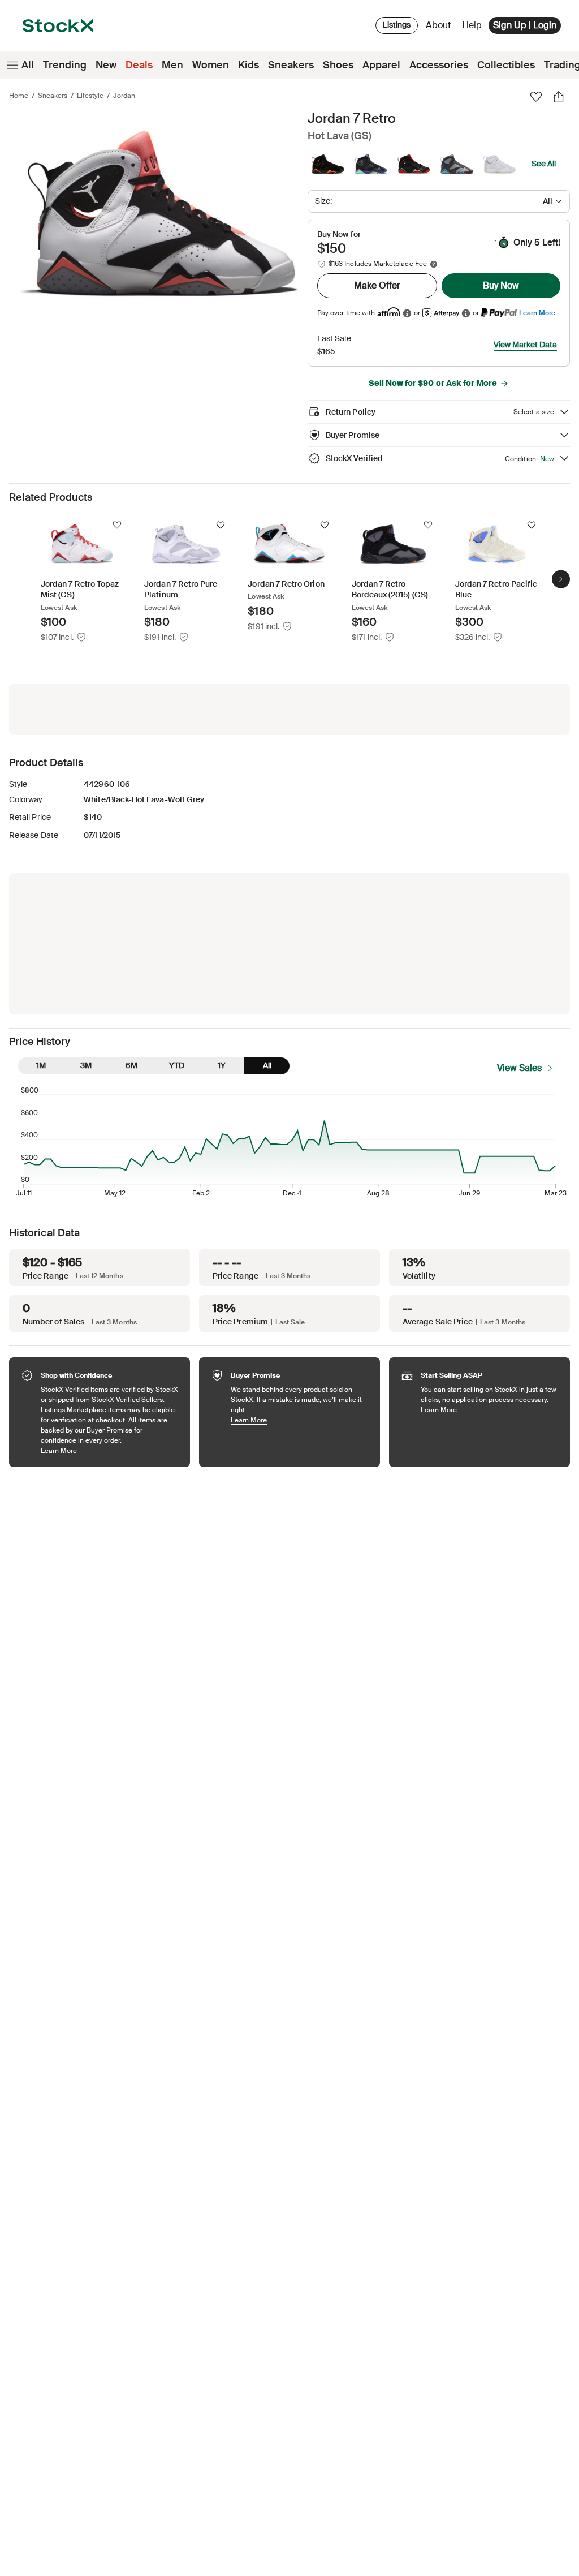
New (106, 65)
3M (86, 1065)
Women (211, 65)
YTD (177, 1065)
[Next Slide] (561, 579)
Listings (397, 25)
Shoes (338, 65)
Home (19, 96)
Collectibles (506, 65)
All (28, 65)
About (440, 28)
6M (131, 1065)
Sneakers (291, 65)
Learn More (537, 313)
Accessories (439, 65)
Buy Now (501, 285)
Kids (249, 65)
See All (544, 164)
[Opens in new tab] (407, 313)
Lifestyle (90, 96)
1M (41, 1065)
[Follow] (117, 525)
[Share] (559, 97)
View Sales (519, 1068)
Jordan (124, 96)
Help (472, 25)
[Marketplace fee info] (434, 264)
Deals (139, 65)
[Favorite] (536, 97)
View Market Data (525, 345)
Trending (65, 65)
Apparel (381, 65)
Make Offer (377, 285)
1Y (222, 1065)
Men (172, 65)
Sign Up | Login (525, 25)
